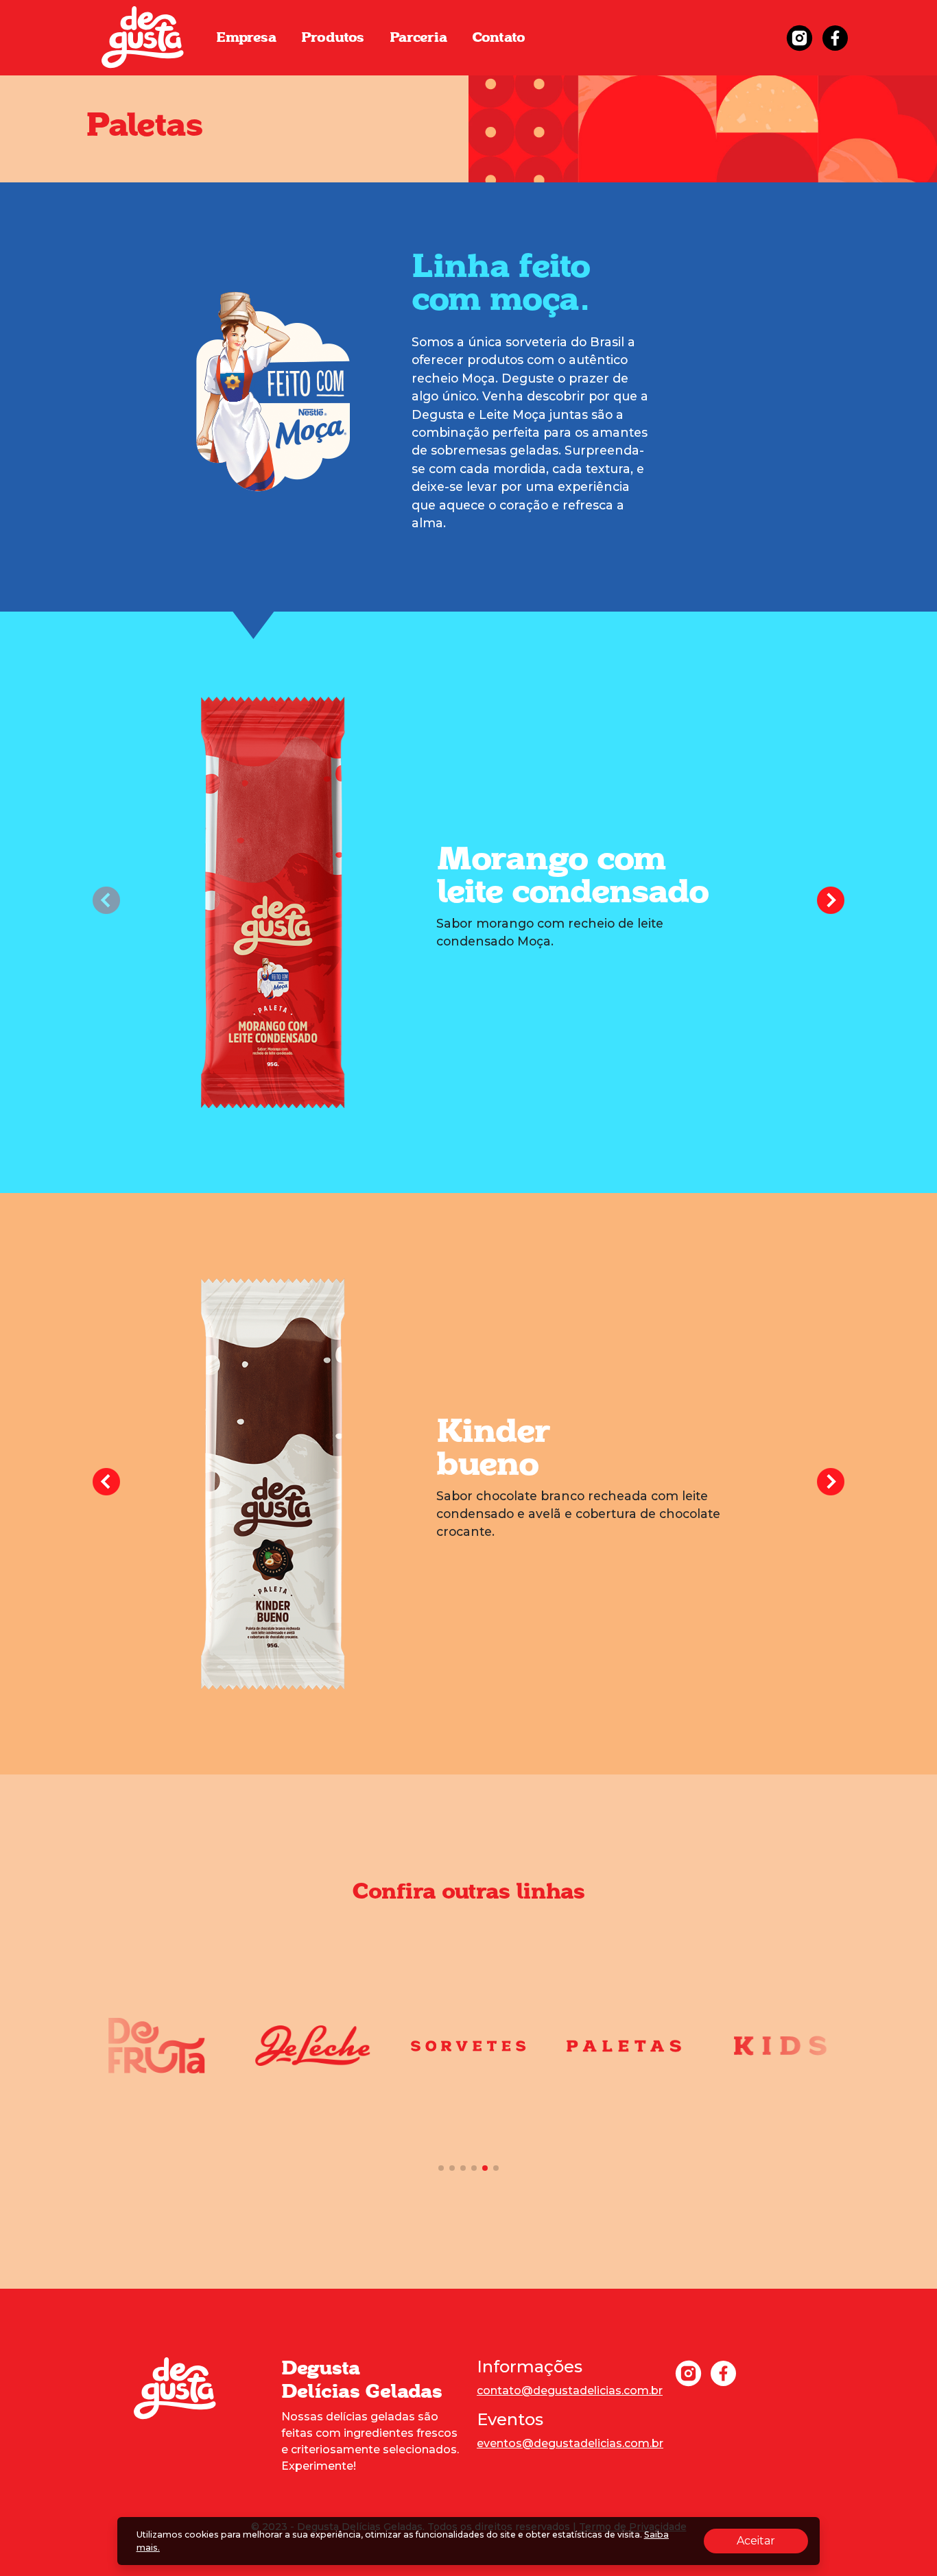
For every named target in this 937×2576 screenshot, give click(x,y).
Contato (499, 38)
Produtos (333, 38)
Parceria (418, 38)
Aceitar (772, 2540)
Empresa (246, 38)
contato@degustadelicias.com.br (570, 2391)
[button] (831, 902)
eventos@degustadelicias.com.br (570, 2443)
